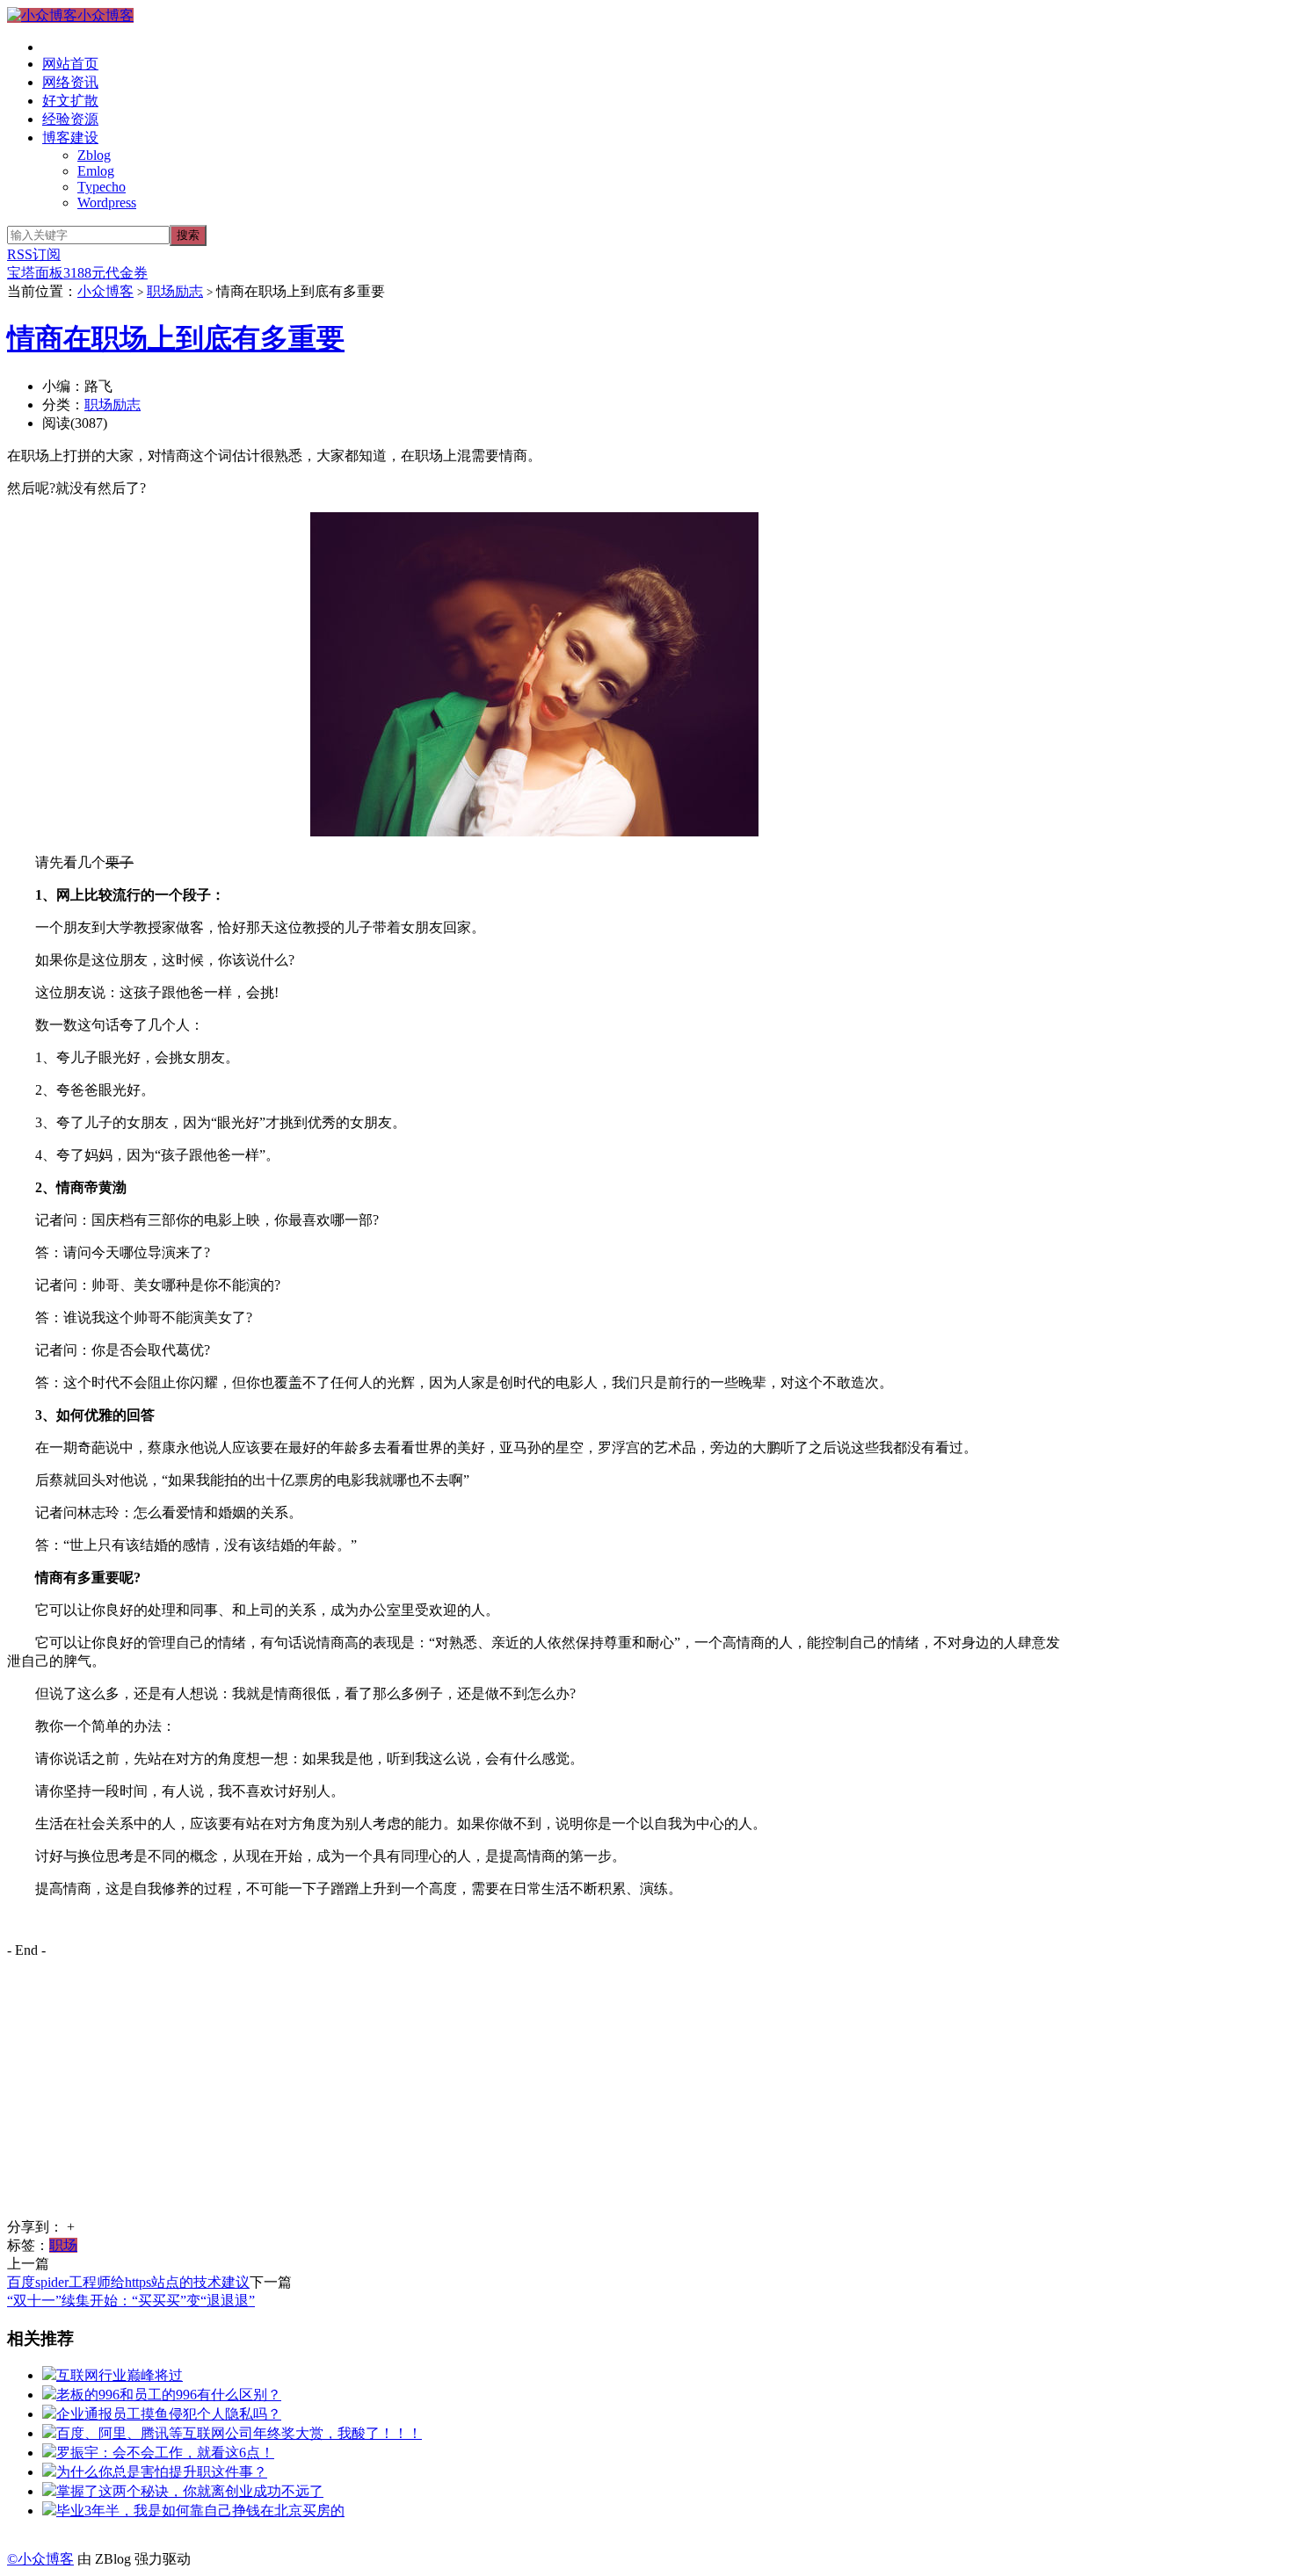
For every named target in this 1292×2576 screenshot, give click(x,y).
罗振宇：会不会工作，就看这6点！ (165, 2453)
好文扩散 (70, 101)
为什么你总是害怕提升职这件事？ (162, 2472)
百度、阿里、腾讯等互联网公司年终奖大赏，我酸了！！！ (239, 2433)
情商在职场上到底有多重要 (176, 338)
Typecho (102, 187)
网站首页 (70, 64)
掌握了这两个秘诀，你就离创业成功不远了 (190, 2491)
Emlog (96, 171)
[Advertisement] (534, 2095)
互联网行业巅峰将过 (120, 2375)
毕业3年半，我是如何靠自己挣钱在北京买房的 (200, 2511)
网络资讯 (70, 82)
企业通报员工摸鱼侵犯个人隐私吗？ (169, 2414)
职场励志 (175, 291)
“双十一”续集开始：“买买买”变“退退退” (131, 2301)
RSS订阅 (34, 254)
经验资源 (70, 119)
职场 (63, 2245)
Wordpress (107, 203)
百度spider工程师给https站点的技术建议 (128, 2282)
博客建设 (70, 137)
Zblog (94, 155)
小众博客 (105, 15)
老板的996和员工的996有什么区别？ (169, 2395)
